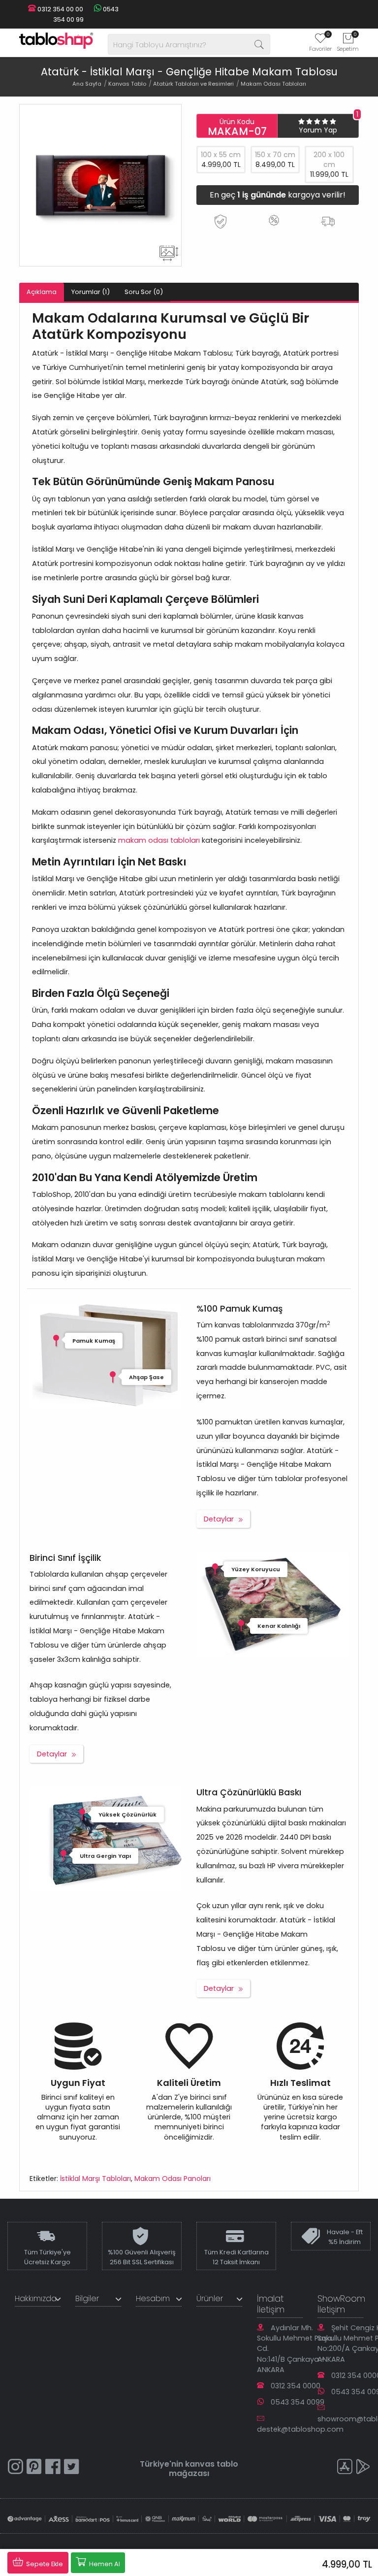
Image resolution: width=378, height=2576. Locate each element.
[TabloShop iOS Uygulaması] (345, 2468)
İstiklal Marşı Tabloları (95, 2179)
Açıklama (42, 292)
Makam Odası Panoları (173, 2179)
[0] (320, 41)
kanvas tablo (212, 2464)
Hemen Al (104, 2564)
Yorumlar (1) (91, 292)
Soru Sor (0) (144, 292)
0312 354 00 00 (60, 9)
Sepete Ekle (44, 2564)
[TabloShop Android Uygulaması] (363, 2468)
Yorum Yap (318, 130)
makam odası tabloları (159, 840)
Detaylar (219, 1519)
